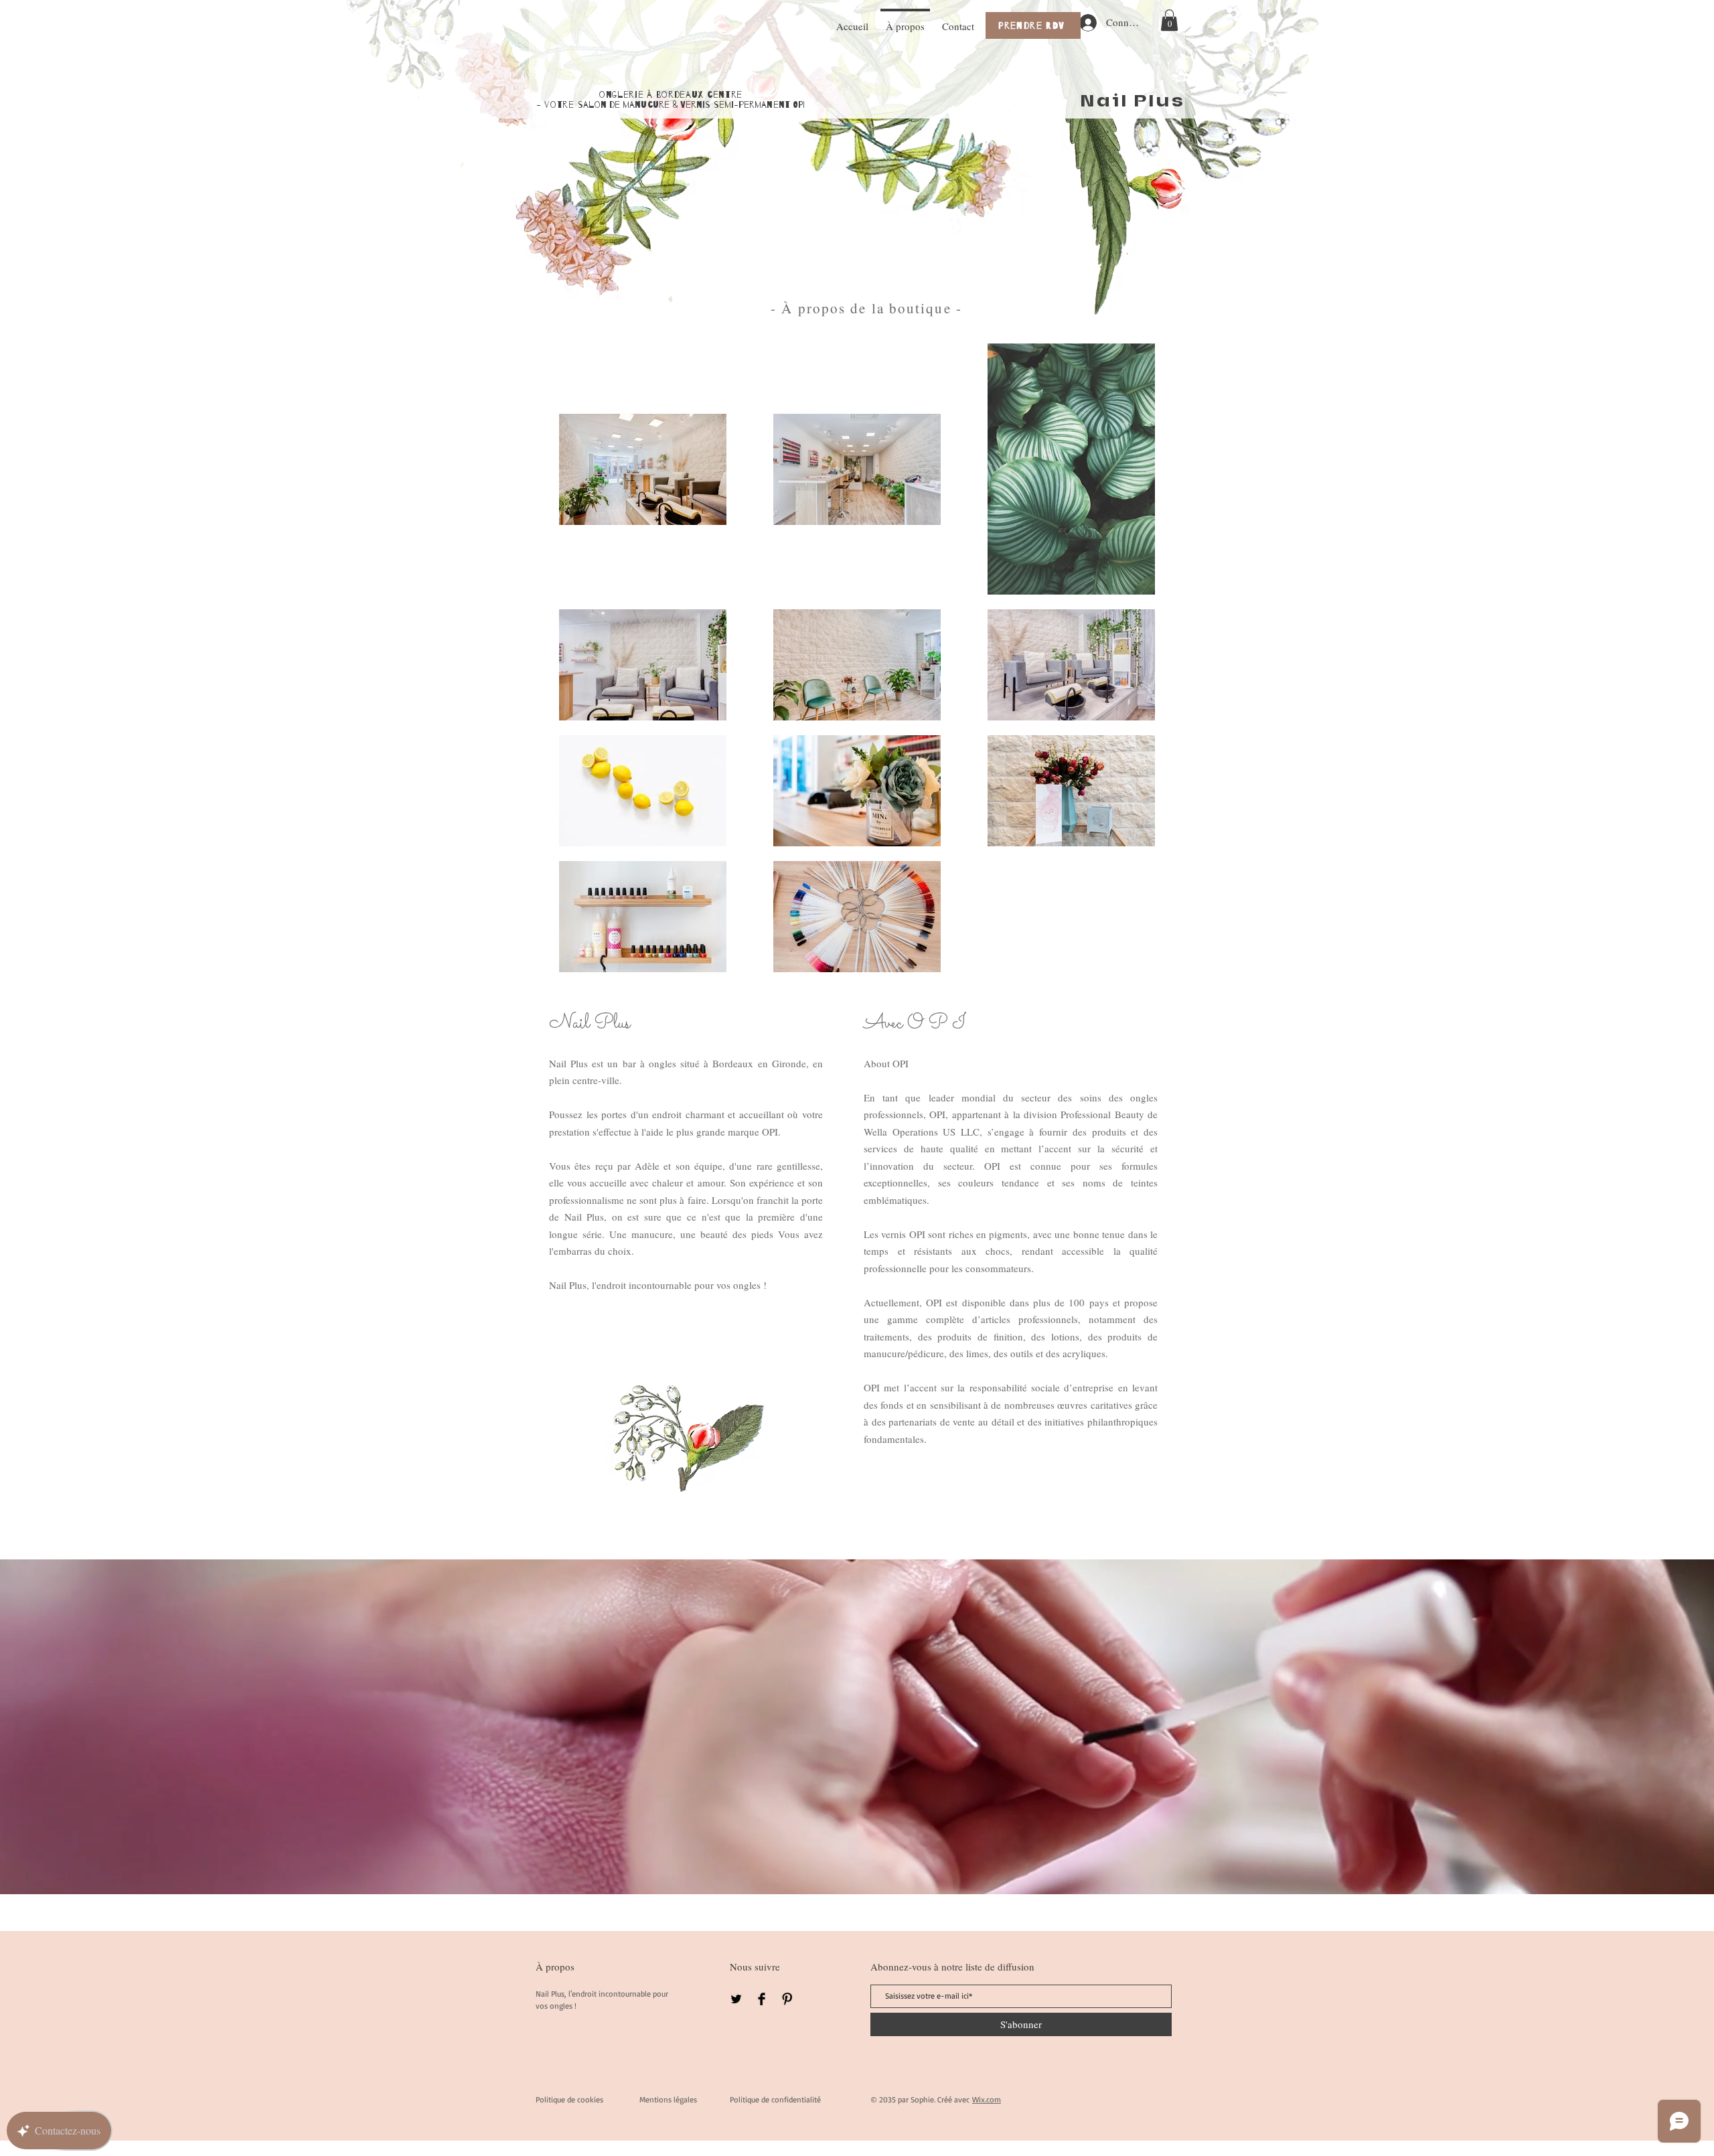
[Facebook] (762, 1999)
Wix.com (987, 2099)
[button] (1169, 20)
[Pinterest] (787, 1999)
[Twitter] (736, 1999)
